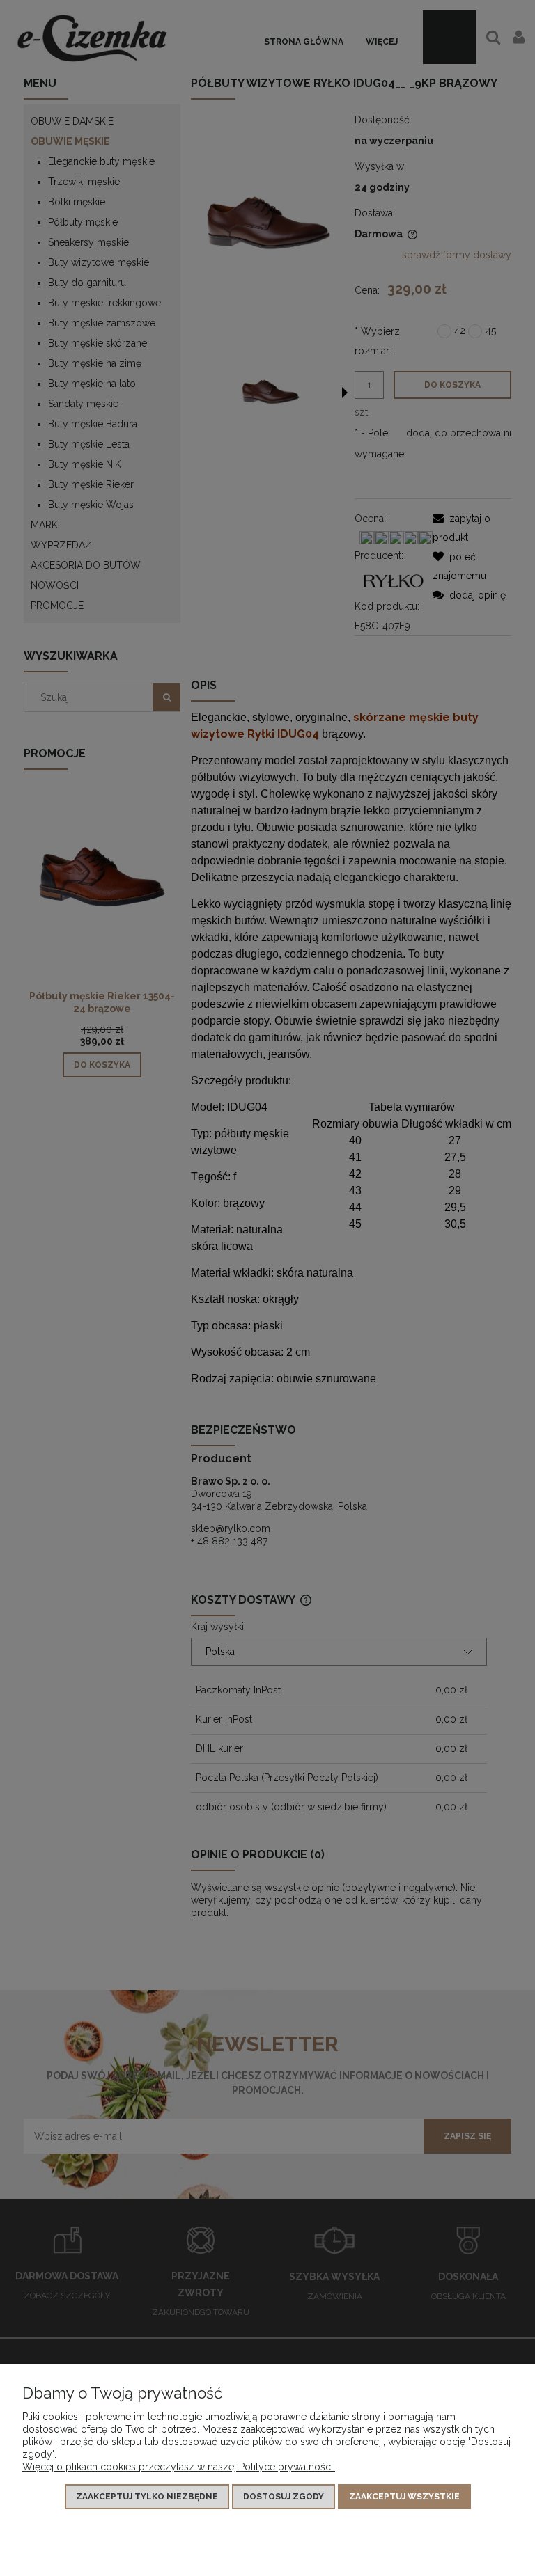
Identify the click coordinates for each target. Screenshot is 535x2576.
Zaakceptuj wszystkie (404, 2497)
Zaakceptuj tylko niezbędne (147, 2497)
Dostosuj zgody (284, 2497)
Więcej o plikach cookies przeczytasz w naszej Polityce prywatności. (179, 2467)
